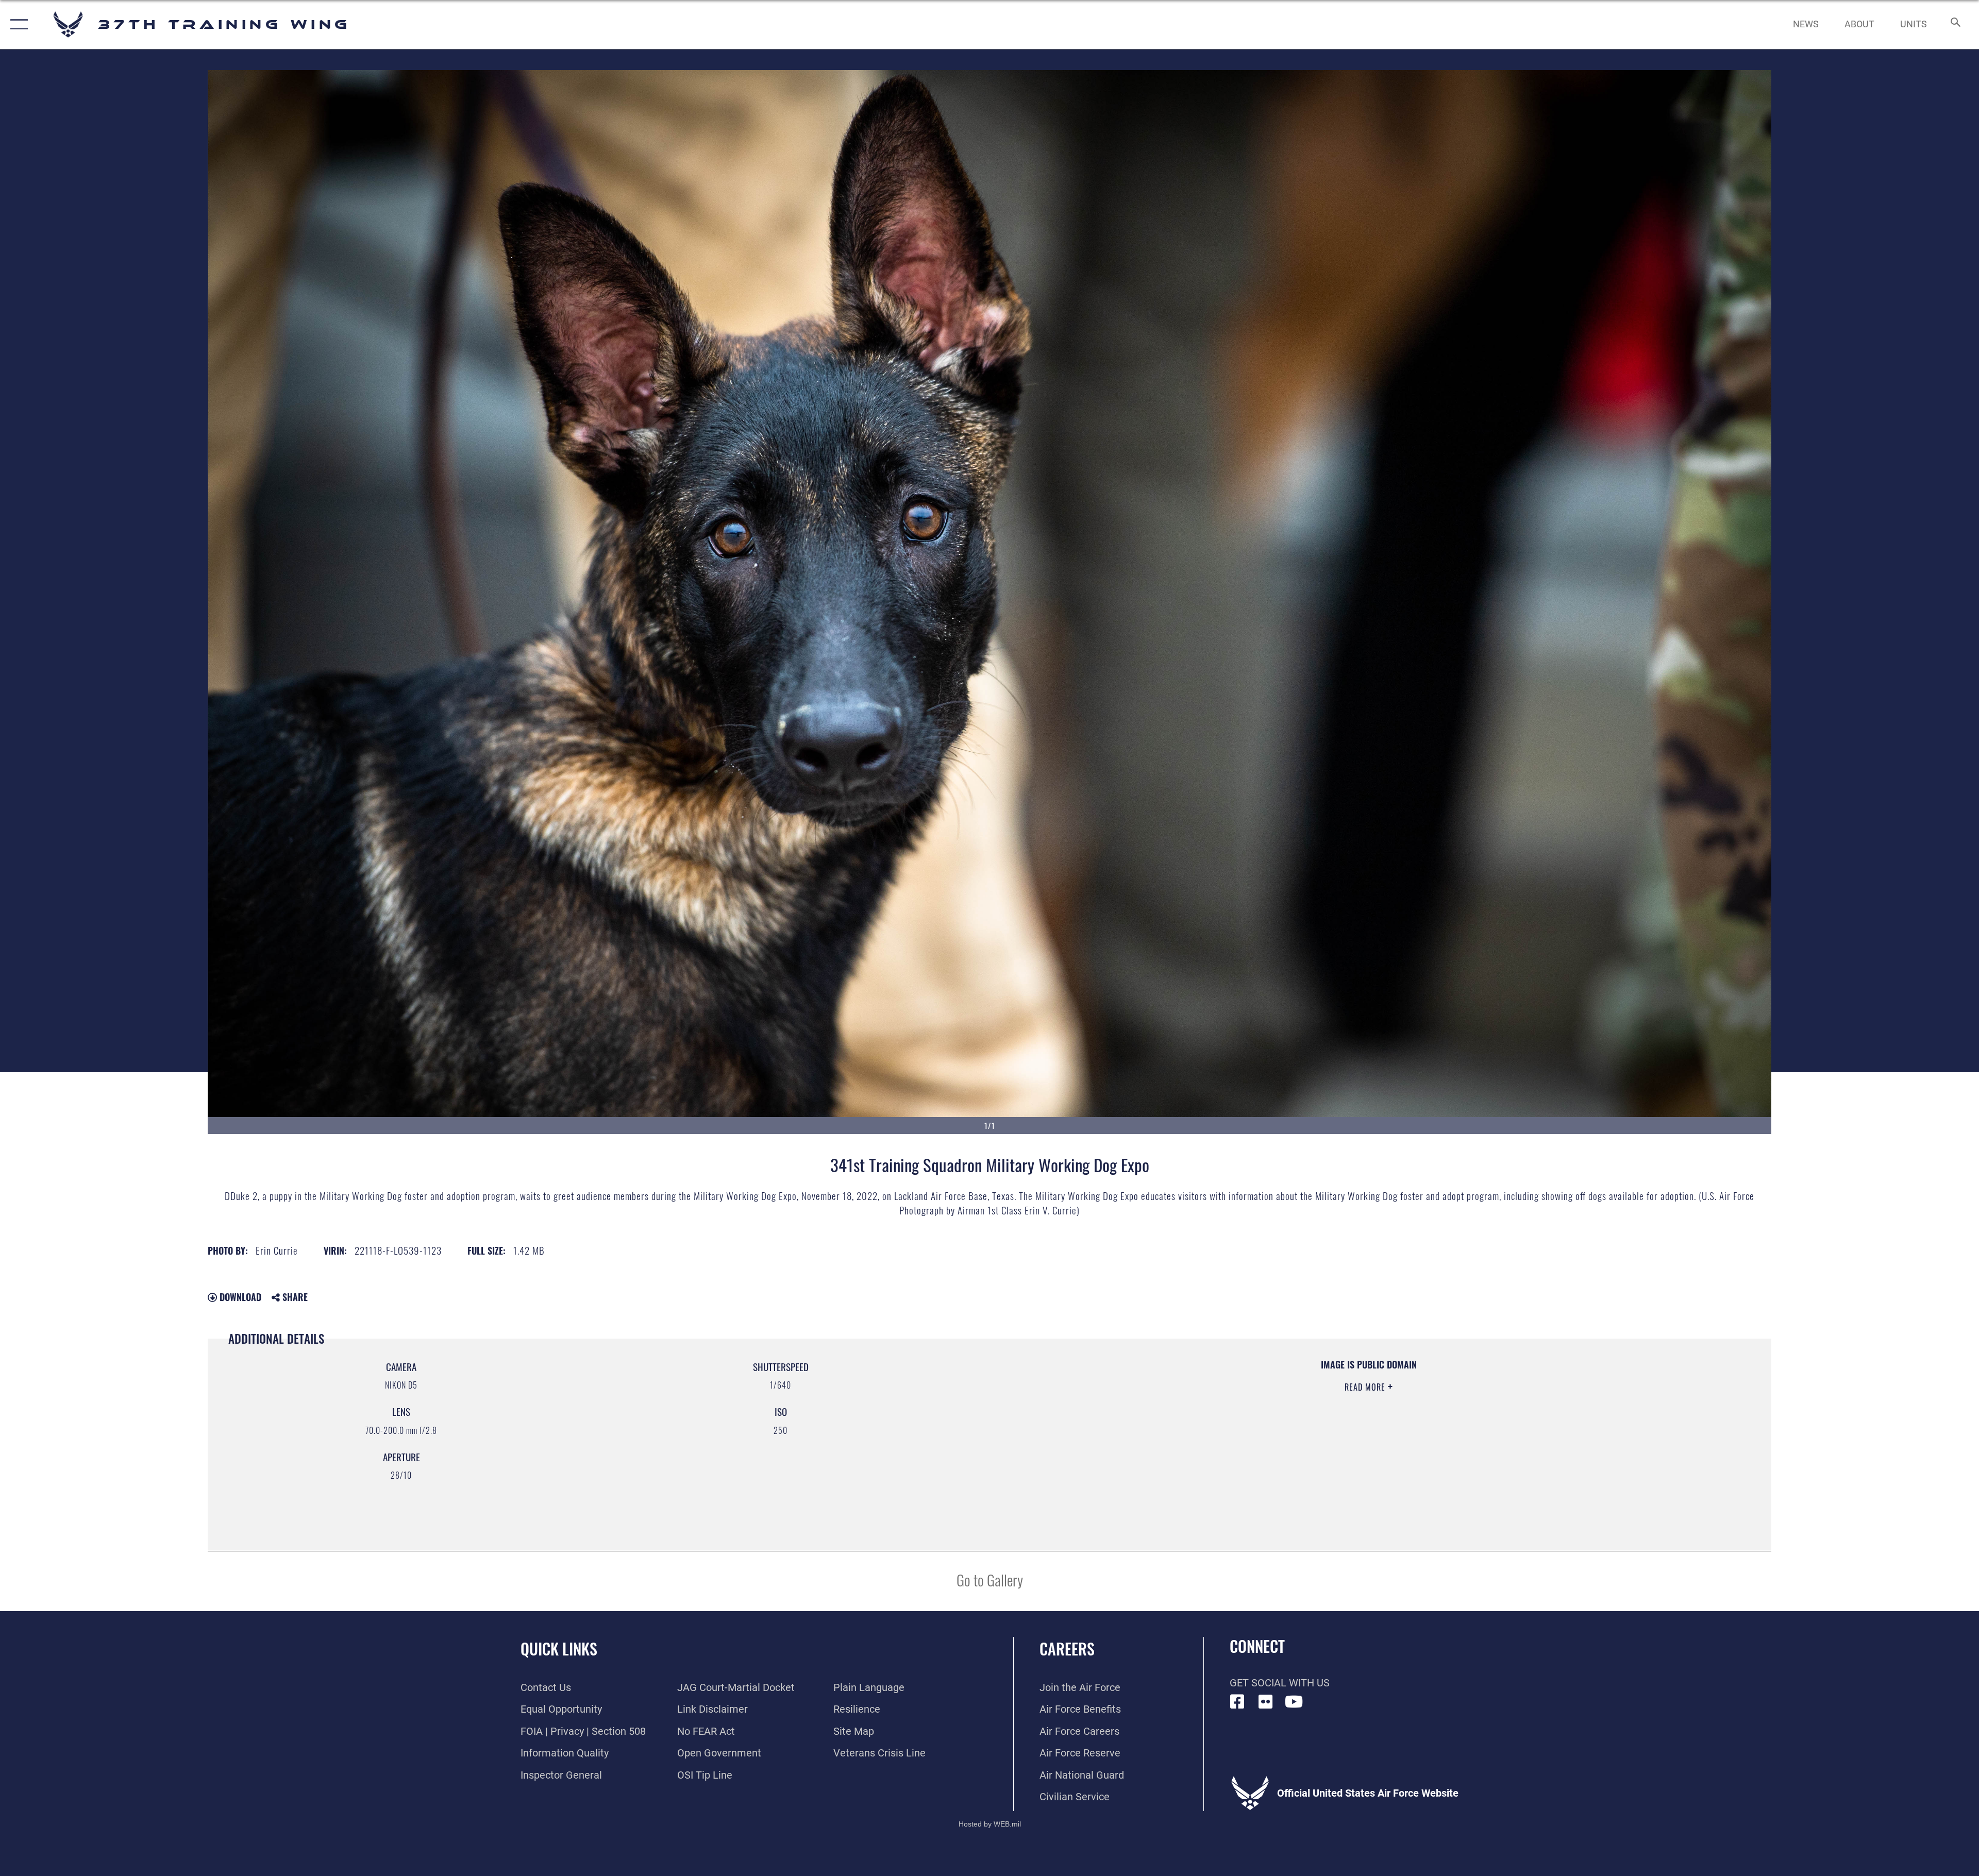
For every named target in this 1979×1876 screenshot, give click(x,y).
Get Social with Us (1280, 1683)
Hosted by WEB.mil (990, 1824)
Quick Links (559, 1649)
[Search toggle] (1955, 24)
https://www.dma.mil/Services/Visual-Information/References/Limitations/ (1320, 1424)
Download (239, 1297)
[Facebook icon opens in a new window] (1237, 1702)
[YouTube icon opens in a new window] (1294, 1702)
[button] (17, 24)
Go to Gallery (990, 1579)
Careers (1067, 1649)
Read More (1366, 1387)
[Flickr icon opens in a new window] (1266, 1702)
